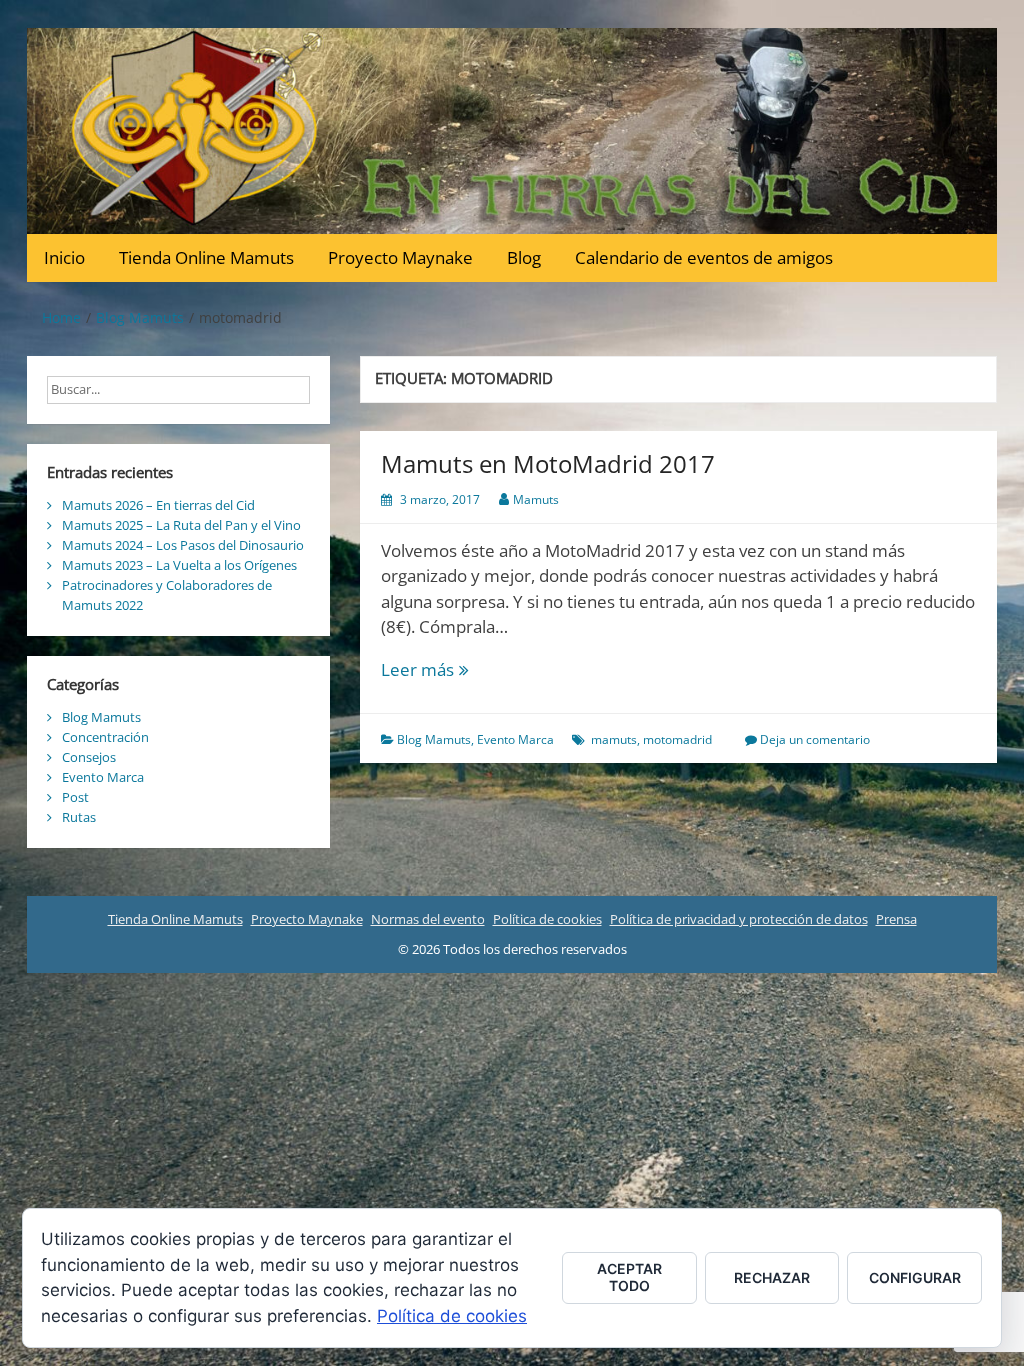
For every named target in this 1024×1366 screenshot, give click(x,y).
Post (75, 797)
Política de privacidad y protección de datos (739, 919)
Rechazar (772, 1277)
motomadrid (677, 739)
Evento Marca (515, 739)
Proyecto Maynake (400, 257)
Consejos (89, 757)
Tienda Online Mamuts (206, 257)
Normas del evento (428, 919)
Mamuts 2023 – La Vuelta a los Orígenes (179, 565)
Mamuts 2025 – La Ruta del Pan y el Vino (181, 525)
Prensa (896, 919)
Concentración (105, 737)
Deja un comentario (815, 739)
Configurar (915, 1277)
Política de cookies (547, 919)
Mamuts (536, 499)
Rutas (79, 817)
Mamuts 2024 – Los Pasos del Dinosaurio (183, 545)
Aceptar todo (629, 1277)
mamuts (614, 739)
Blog (524, 257)
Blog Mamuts (434, 739)
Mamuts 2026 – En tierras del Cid (158, 505)
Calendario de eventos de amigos (704, 257)
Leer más (465, 670)
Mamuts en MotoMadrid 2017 (548, 463)
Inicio (64, 257)
